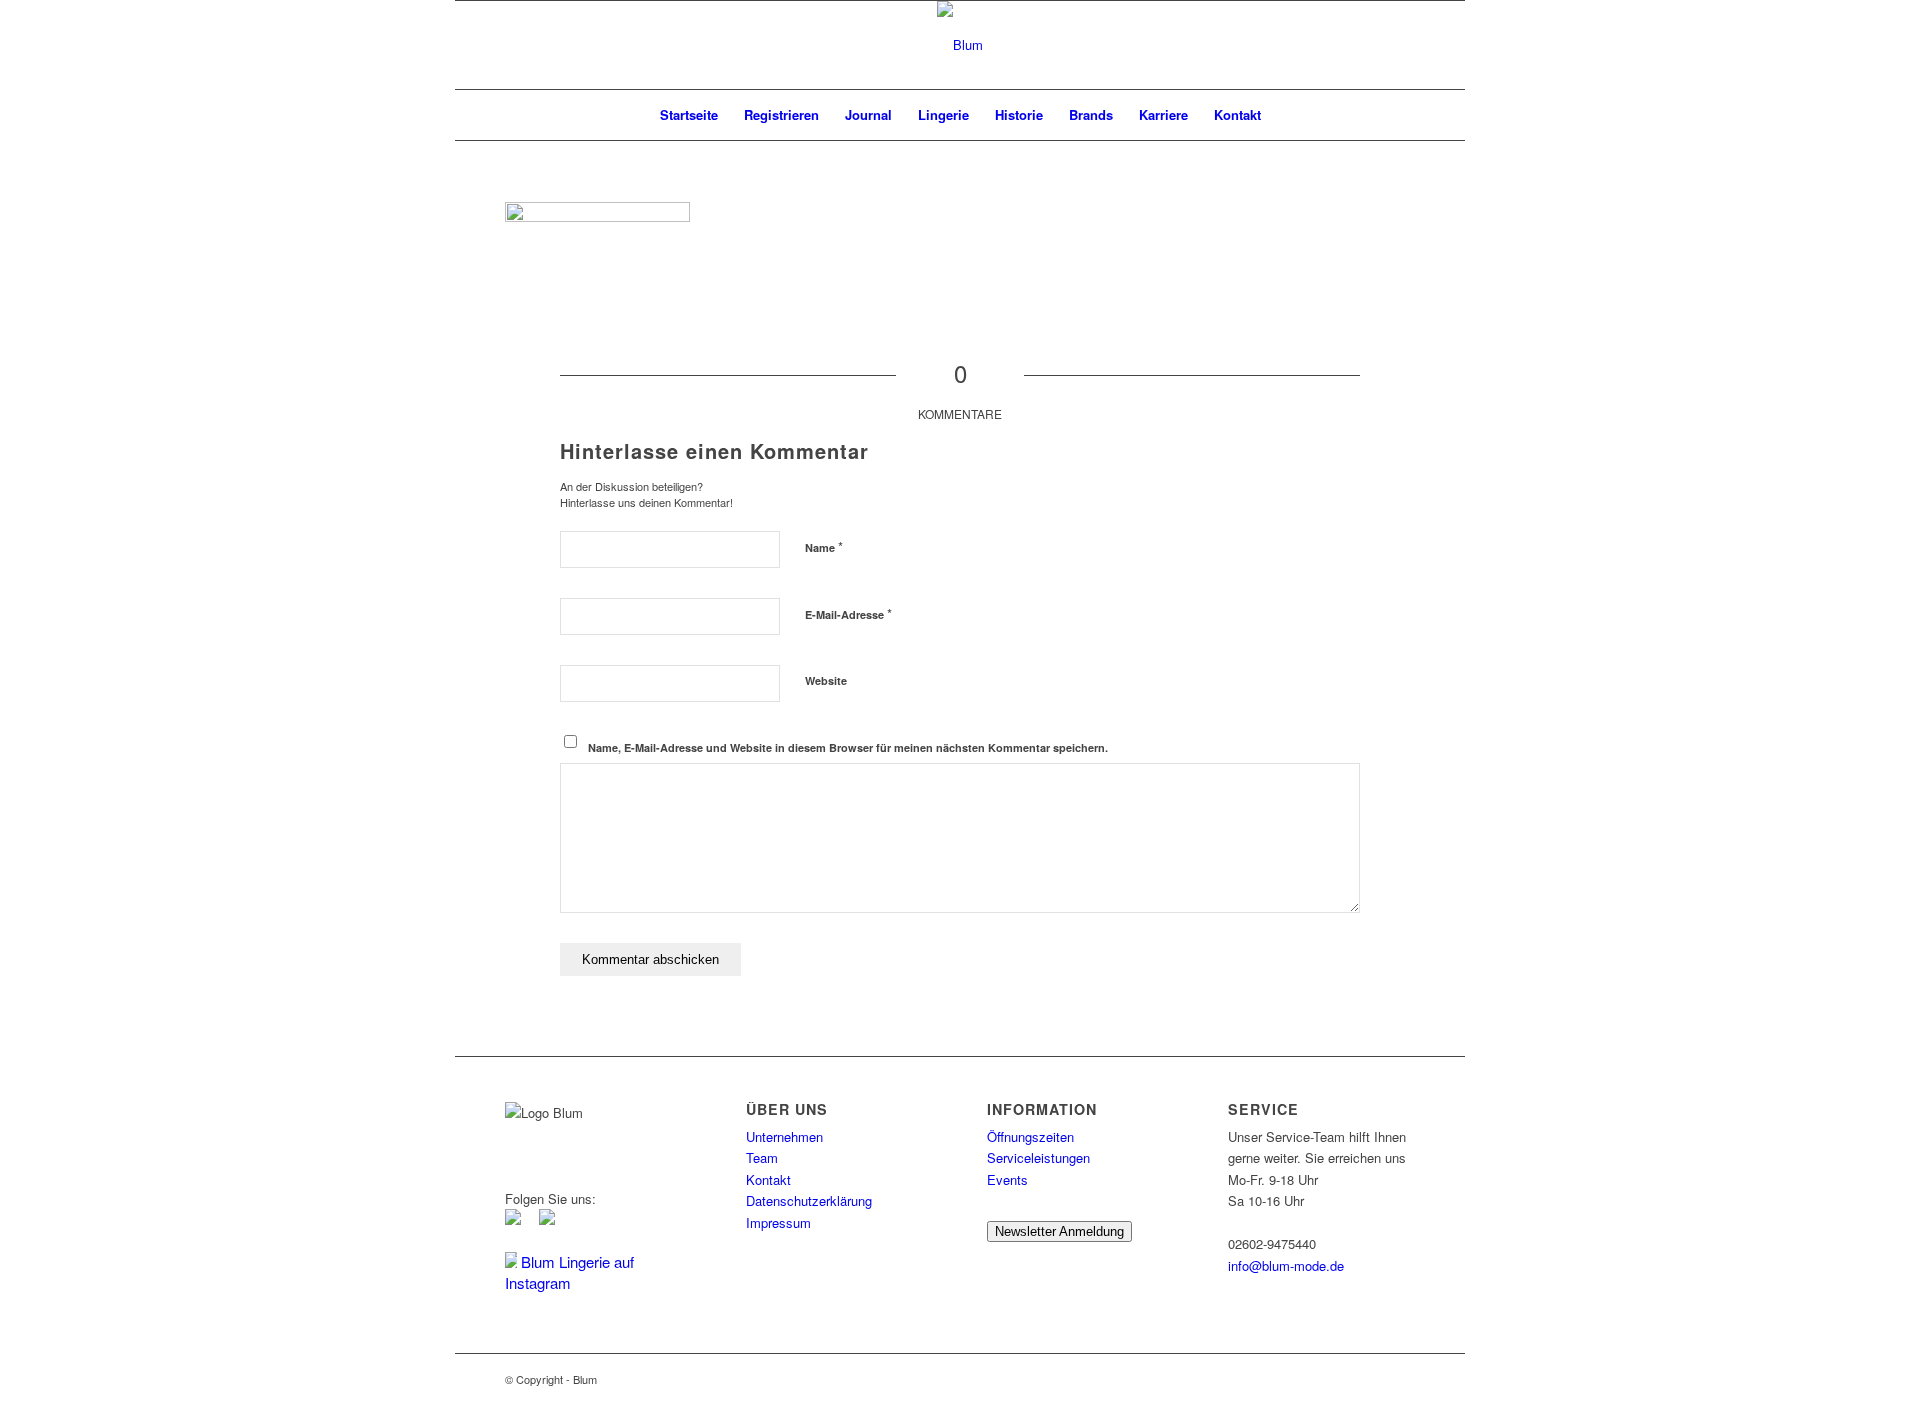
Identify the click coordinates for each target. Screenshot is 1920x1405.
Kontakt (768, 1179)
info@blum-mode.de (1286, 1265)
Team (762, 1157)
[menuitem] (689, 115)
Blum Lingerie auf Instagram (569, 1272)
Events (1007, 1179)
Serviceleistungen (1038, 1157)
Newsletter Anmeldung (1059, 1231)
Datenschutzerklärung (809, 1200)
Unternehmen (784, 1136)
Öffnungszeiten (1030, 1136)
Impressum (778, 1222)
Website (826, 680)
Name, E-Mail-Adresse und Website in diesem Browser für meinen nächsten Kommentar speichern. (848, 747)
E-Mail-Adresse (848, 613)
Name (824, 546)
